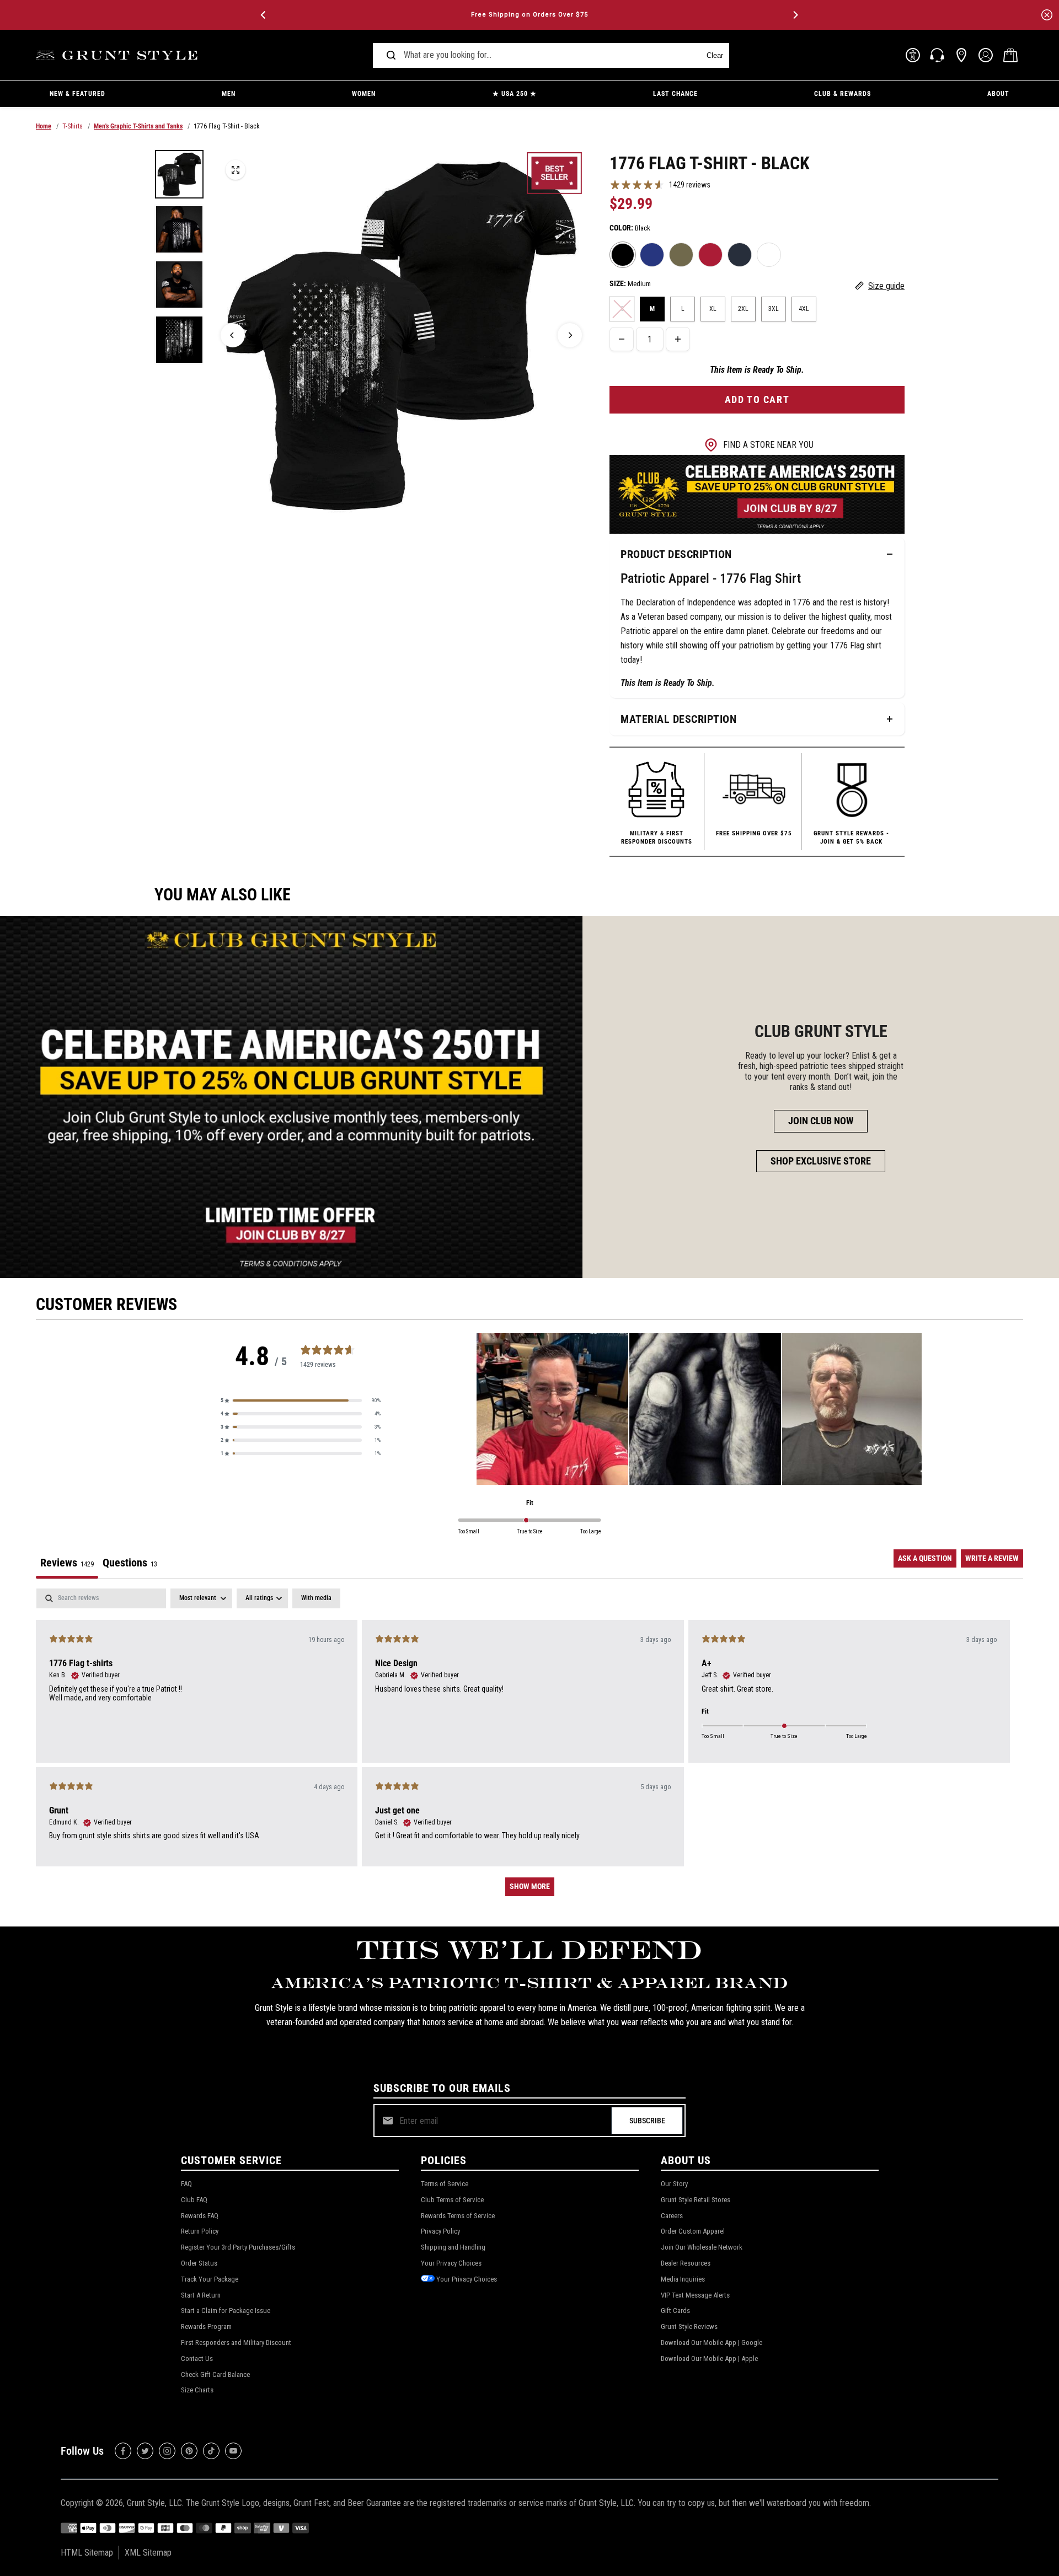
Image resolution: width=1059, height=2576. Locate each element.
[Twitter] (145, 2451)
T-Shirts (73, 126)
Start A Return (201, 2295)
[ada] (913, 55)
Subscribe (647, 2121)
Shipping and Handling (453, 2247)
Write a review (992, 1558)
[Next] (795, 15)
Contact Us (197, 2358)
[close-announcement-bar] (1047, 15)
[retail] (961, 55)
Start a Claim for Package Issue (226, 2311)
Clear (715, 55)
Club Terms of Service (452, 2200)
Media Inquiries (683, 2279)
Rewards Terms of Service (458, 2216)
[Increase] (678, 339)
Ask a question (925, 1558)
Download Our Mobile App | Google (712, 2342)
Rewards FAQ (200, 2216)
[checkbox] (316, 1598)
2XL (743, 309)
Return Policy (200, 2231)
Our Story (674, 2184)
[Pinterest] (189, 2451)
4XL (804, 309)
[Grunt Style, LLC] (119, 55)
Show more (530, 1886)
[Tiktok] (211, 2451)
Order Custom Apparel (693, 2231)
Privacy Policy (440, 2231)
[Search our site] (391, 55)
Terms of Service (445, 2184)
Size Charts (197, 2390)
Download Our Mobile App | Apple (709, 2358)
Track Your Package (210, 2279)
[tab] (130, 1564)
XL (713, 309)
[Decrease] (622, 339)
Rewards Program (206, 2327)
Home (44, 126)
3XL (774, 309)
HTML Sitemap (87, 2553)
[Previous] (264, 15)
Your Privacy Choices (451, 2263)
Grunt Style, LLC (154, 2503)
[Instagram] (167, 2451)
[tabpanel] (529, 1748)
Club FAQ (194, 2200)
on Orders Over (529, 15)
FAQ (186, 2184)
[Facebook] (123, 2451)
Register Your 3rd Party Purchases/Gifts (238, 2247)
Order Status (199, 2263)
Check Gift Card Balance (215, 2374)
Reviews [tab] (67, 1563)
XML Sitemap (148, 2553)
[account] (986, 55)
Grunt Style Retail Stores (696, 2200)
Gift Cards (675, 2311)
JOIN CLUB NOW (821, 1121)
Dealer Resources (686, 2263)
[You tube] (233, 2451)
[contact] (937, 55)
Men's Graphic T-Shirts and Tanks (138, 126)
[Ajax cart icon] (1010, 55)
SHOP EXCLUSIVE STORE (821, 1161)
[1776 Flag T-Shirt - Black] (236, 170)
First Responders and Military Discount (236, 2342)
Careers (672, 2216)
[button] (301, 1400)
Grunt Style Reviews (689, 2327)
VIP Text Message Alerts (695, 2295)
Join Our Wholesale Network (702, 2247)
